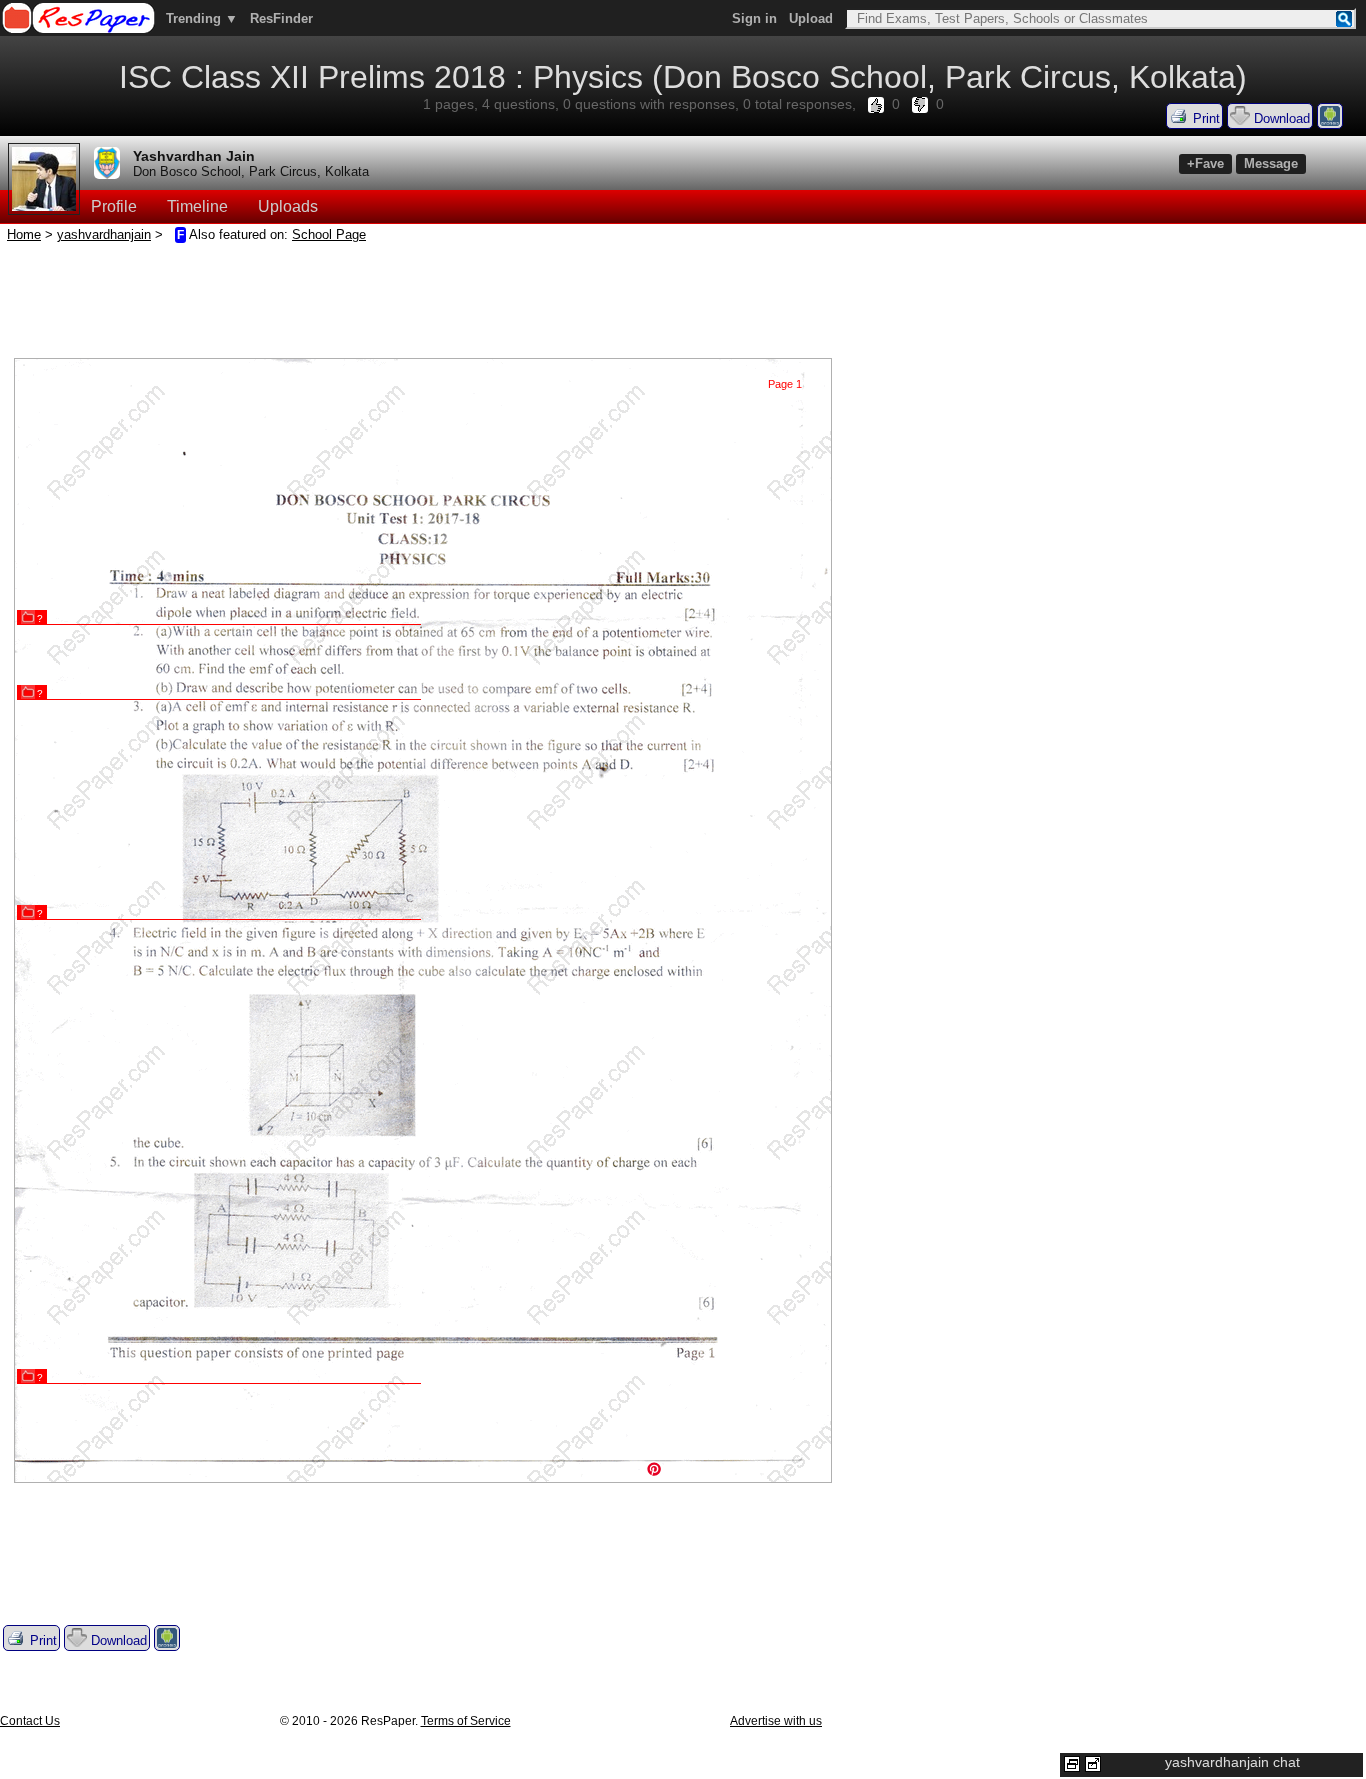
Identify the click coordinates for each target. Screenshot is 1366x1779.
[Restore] (1072, 1764)
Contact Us (30, 1721)
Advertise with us (776, 1721)
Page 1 (785, 384)
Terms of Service (466, 1721)
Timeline (197, 206)
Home (24, 234)
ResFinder (281, 18)
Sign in (754, 18)
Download (1280, 118)
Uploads (288, 206)
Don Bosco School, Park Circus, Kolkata (251, 171)
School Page (329, 234)
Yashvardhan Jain (194, 156)
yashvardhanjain (104, 234)
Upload (811, 18)
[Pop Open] (1093, 1764)
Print (1204, 118)
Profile (114, 206)
